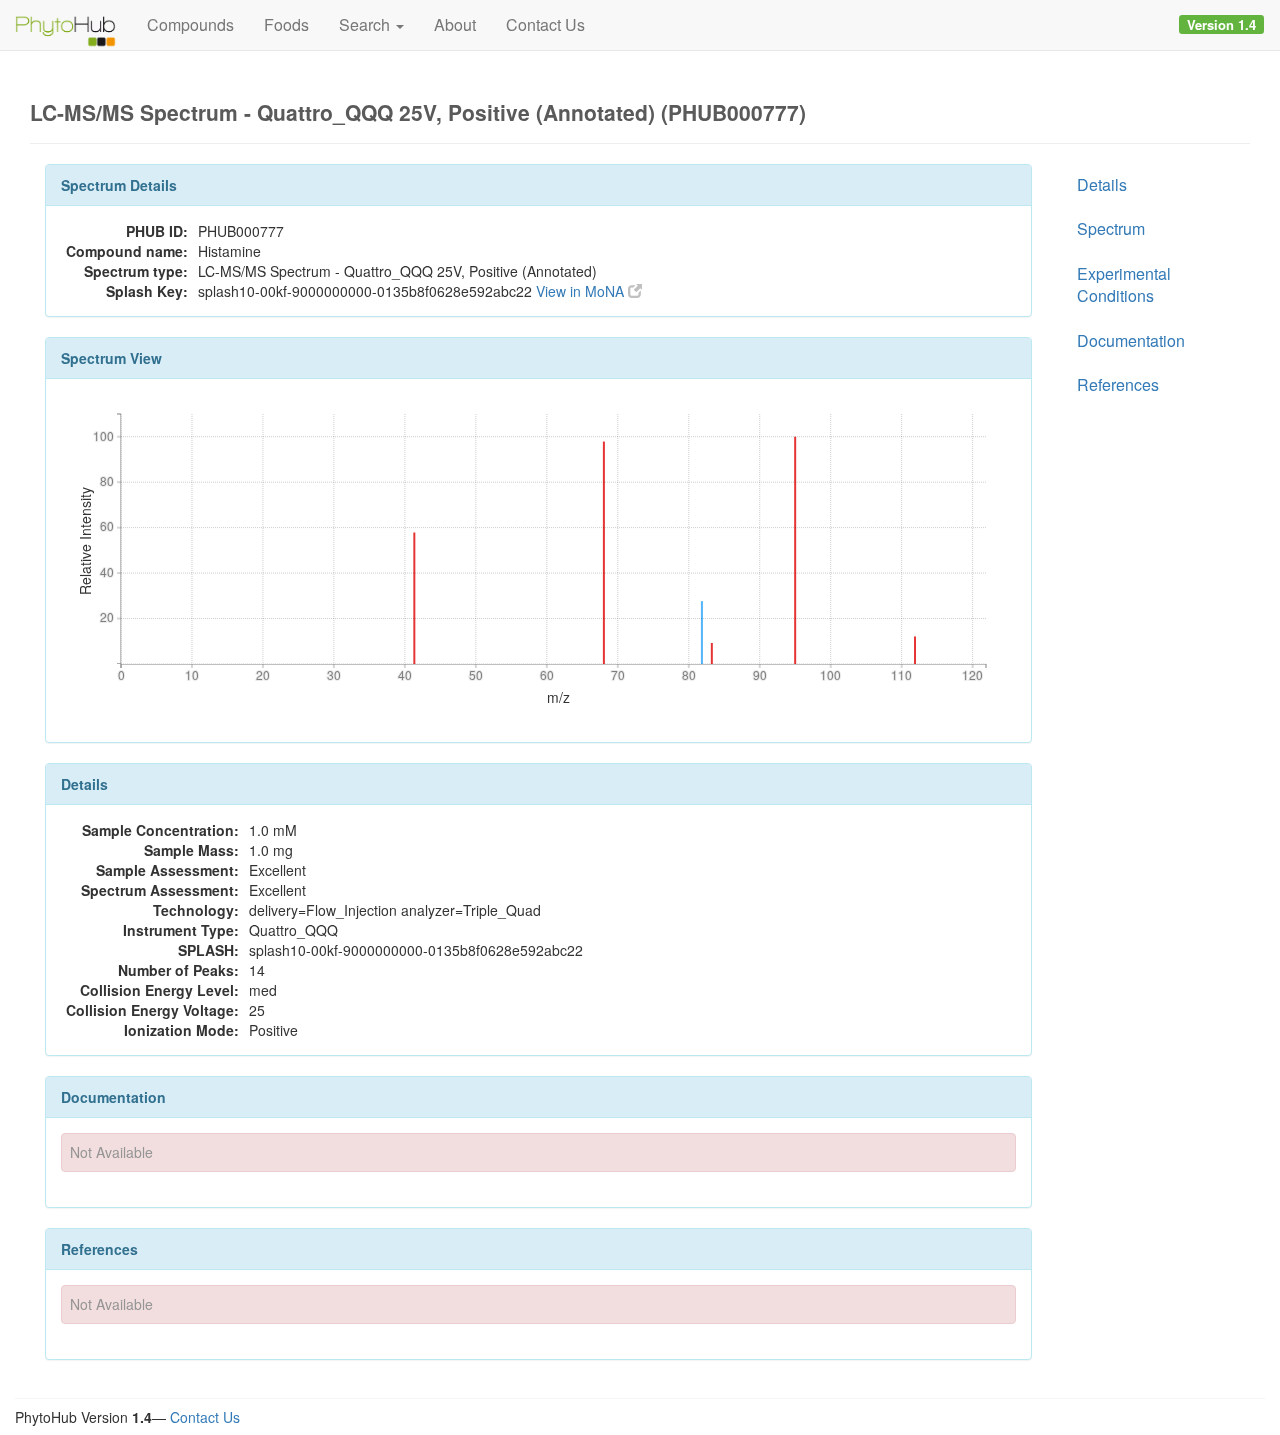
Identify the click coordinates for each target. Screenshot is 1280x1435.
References (1118, 384)
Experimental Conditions (1124, 284)
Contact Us (545, 24)
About (455, 24)
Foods (286, 24)
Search (366, 24)
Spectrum (1111, 228)
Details (1102, 184)
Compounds (190, 24)
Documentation (1131, 340)
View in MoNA (582, 291)
